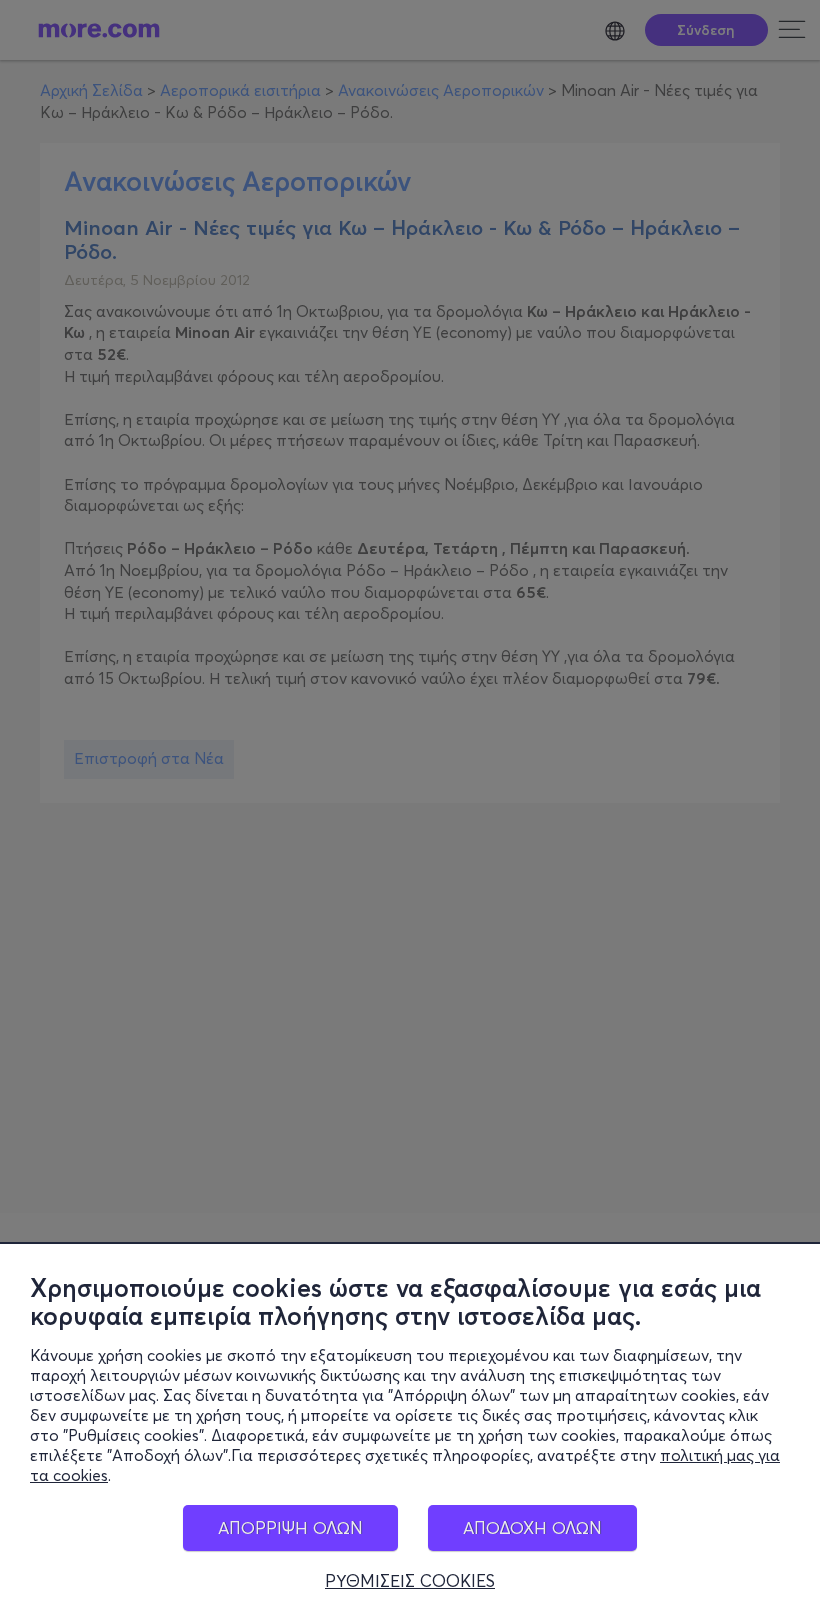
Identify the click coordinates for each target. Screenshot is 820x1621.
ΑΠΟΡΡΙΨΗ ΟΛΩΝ (290, 1527)
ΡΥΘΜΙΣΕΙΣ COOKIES (410, 1581)
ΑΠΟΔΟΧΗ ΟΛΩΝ (532, 1527)
